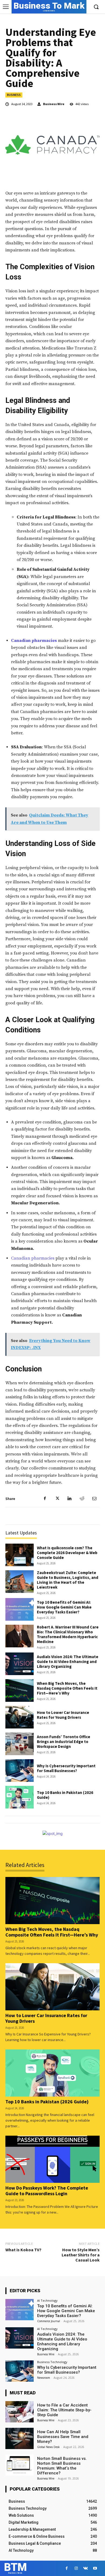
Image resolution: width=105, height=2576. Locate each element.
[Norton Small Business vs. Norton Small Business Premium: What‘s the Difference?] (20, 2465)
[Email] (94, 1499)
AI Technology (47, 2300)
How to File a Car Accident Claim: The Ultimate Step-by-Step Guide (64, 2410)
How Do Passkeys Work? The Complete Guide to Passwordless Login (47, 2191)
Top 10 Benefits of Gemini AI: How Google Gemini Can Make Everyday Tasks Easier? (64, 1607)
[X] (57, 1499)
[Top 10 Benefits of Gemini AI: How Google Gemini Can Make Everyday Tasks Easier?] (20, 1609)
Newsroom (44, 2378)
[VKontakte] (85, 2568)
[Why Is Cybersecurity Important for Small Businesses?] (20, 1771)
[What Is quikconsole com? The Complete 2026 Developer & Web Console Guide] (20, 1555)
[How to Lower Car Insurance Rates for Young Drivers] (20, 1717)
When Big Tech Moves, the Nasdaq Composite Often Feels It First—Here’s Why (67, 1688)
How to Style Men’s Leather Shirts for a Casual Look (81, 2255)
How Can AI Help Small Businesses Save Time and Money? (63, 2437)
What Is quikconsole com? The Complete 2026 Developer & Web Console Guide (67, 1553)
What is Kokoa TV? (23, 2250)
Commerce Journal (49, 2321)
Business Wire (54, 104)
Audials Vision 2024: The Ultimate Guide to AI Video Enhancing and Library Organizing (68, 1662)
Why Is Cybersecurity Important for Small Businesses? (66, 1768)
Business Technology (52, 2362)
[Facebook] (45, 1499)
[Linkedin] (69, 1499)
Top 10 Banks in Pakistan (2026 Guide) (65, 1795)
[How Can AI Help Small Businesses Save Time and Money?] (20, 2438)
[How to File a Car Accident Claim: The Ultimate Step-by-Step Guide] (20, 2412)
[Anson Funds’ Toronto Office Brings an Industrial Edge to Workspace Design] (20, 1744)
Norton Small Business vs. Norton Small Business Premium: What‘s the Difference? (62, 2466)
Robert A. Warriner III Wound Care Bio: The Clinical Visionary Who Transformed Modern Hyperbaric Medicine (68, 1634)
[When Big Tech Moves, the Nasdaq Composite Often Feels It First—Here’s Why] (20, 1690)
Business (14, 95)
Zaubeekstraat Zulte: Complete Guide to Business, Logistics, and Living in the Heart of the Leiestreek (68, 1580)
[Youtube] (95, 2568)
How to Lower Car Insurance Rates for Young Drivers (63, 1715)
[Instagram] (76, 2568)
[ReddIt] (82, 1499)
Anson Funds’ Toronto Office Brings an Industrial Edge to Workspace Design (64, 1742)
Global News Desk (48, 2447)
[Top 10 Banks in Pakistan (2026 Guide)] (20, 1797)
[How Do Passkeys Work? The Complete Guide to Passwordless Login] (52, 2159)
